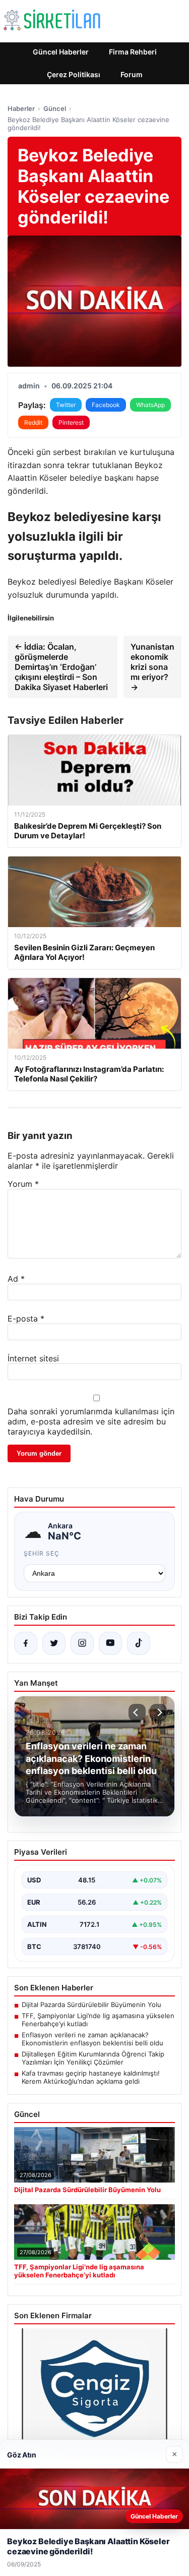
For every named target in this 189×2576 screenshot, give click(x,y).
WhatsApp (150, 405)
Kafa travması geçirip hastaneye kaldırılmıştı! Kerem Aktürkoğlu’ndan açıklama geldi (91, 2077)
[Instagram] (82, 1643)
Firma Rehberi (133, 52)
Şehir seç (42, 1553)
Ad (16, 1279)
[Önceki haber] (137, 1712)
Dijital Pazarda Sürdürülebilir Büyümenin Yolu (91, 2005)
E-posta (26, 1319)
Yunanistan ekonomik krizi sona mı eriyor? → (152, 667)
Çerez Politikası (74, 74)
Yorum (23, 1184)
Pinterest (71, 422)
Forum (132, 74)
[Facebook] (26, 1643)
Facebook (106, 405)
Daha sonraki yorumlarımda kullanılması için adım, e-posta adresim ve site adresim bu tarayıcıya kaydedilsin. (91, 1421)
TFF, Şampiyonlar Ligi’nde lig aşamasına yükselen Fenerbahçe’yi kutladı (98, 2020)
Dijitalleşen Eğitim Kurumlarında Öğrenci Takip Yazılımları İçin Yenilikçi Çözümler (93, 2058)
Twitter (66, 405)
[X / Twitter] (54, 1643)
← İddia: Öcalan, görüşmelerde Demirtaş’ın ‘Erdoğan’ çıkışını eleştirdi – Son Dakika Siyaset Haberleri (61, 667)
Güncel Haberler (61, 52)
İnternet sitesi (33, 1358)
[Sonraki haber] (158, 1712)
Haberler (21, 108)
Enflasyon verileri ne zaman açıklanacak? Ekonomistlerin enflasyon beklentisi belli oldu (92, 2039)
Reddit (33, 422)
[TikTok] (139, 1643)
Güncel (55, 108)
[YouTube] (110, 1643)
